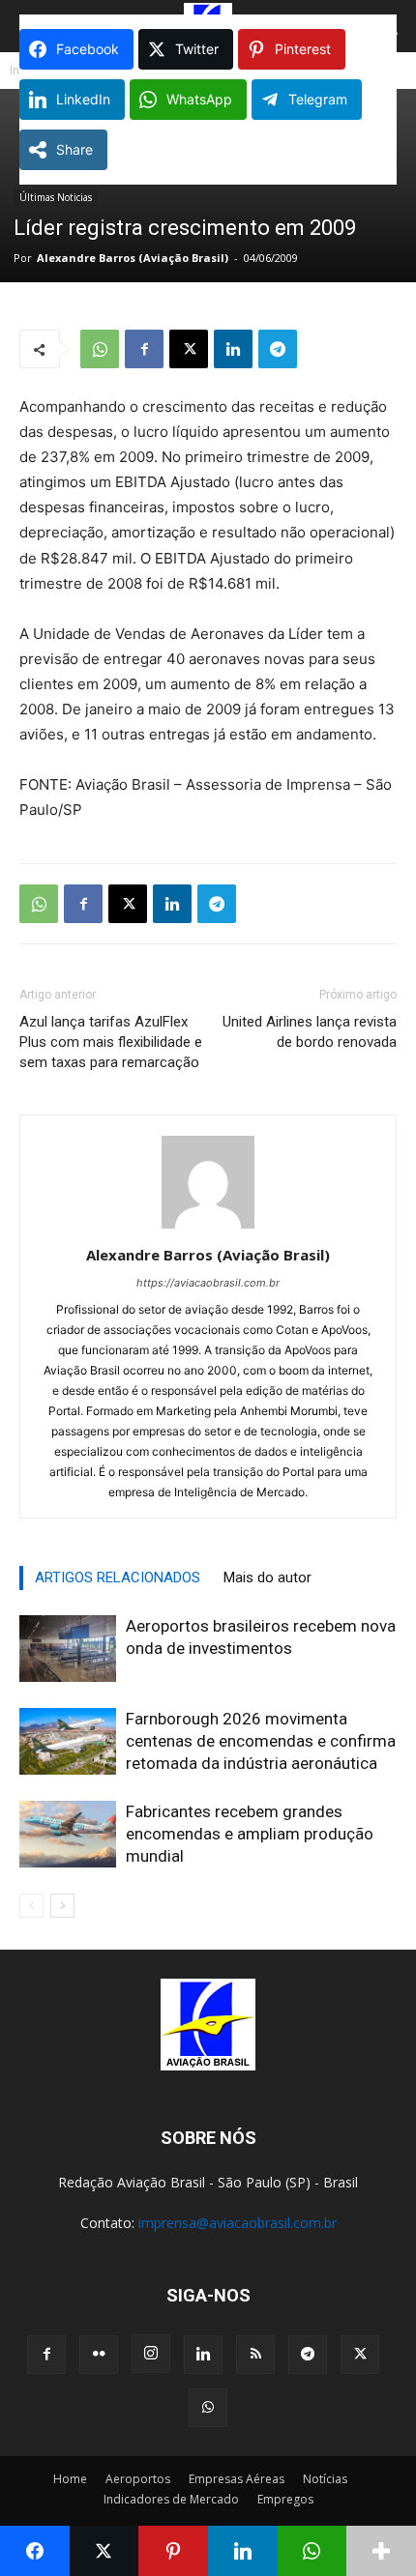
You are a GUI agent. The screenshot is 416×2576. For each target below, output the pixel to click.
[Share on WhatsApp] (312, 2551)
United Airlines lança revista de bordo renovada (310, 1032)
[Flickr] (99, 2355)
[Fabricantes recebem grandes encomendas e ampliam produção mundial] (68, 1834)
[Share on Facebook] (35, 2551)
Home (70, 2479)
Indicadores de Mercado (171, 2499)
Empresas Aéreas (237, 2479)
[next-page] (62, 1906)
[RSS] (255, 2355)
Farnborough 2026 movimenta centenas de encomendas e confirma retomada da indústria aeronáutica (261, 1741)
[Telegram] (278, 349)
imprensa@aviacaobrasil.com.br (238, 2223)
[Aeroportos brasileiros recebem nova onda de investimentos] (68, 1649)
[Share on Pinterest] (173, 2551)
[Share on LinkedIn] (243, 2551)
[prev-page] (31, 1906)
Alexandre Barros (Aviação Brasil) (133, 258)
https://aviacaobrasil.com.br (208, 1283)
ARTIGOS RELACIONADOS (118, 1577)
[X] (189, 349)
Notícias (325, 2479)
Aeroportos (138, 2479)
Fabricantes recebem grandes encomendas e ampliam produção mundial (250, 1834)
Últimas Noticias (56, 197)
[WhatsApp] (100, 349)
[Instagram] (151, 2354)
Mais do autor (267, 1577)
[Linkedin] (233, 349)
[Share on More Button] (381, 2551)
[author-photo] (208, 1228)
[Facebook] (144, 349)
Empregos (285, 2499)
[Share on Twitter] (104, 2551)
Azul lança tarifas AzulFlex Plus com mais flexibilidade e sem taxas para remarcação (111, 1042)
